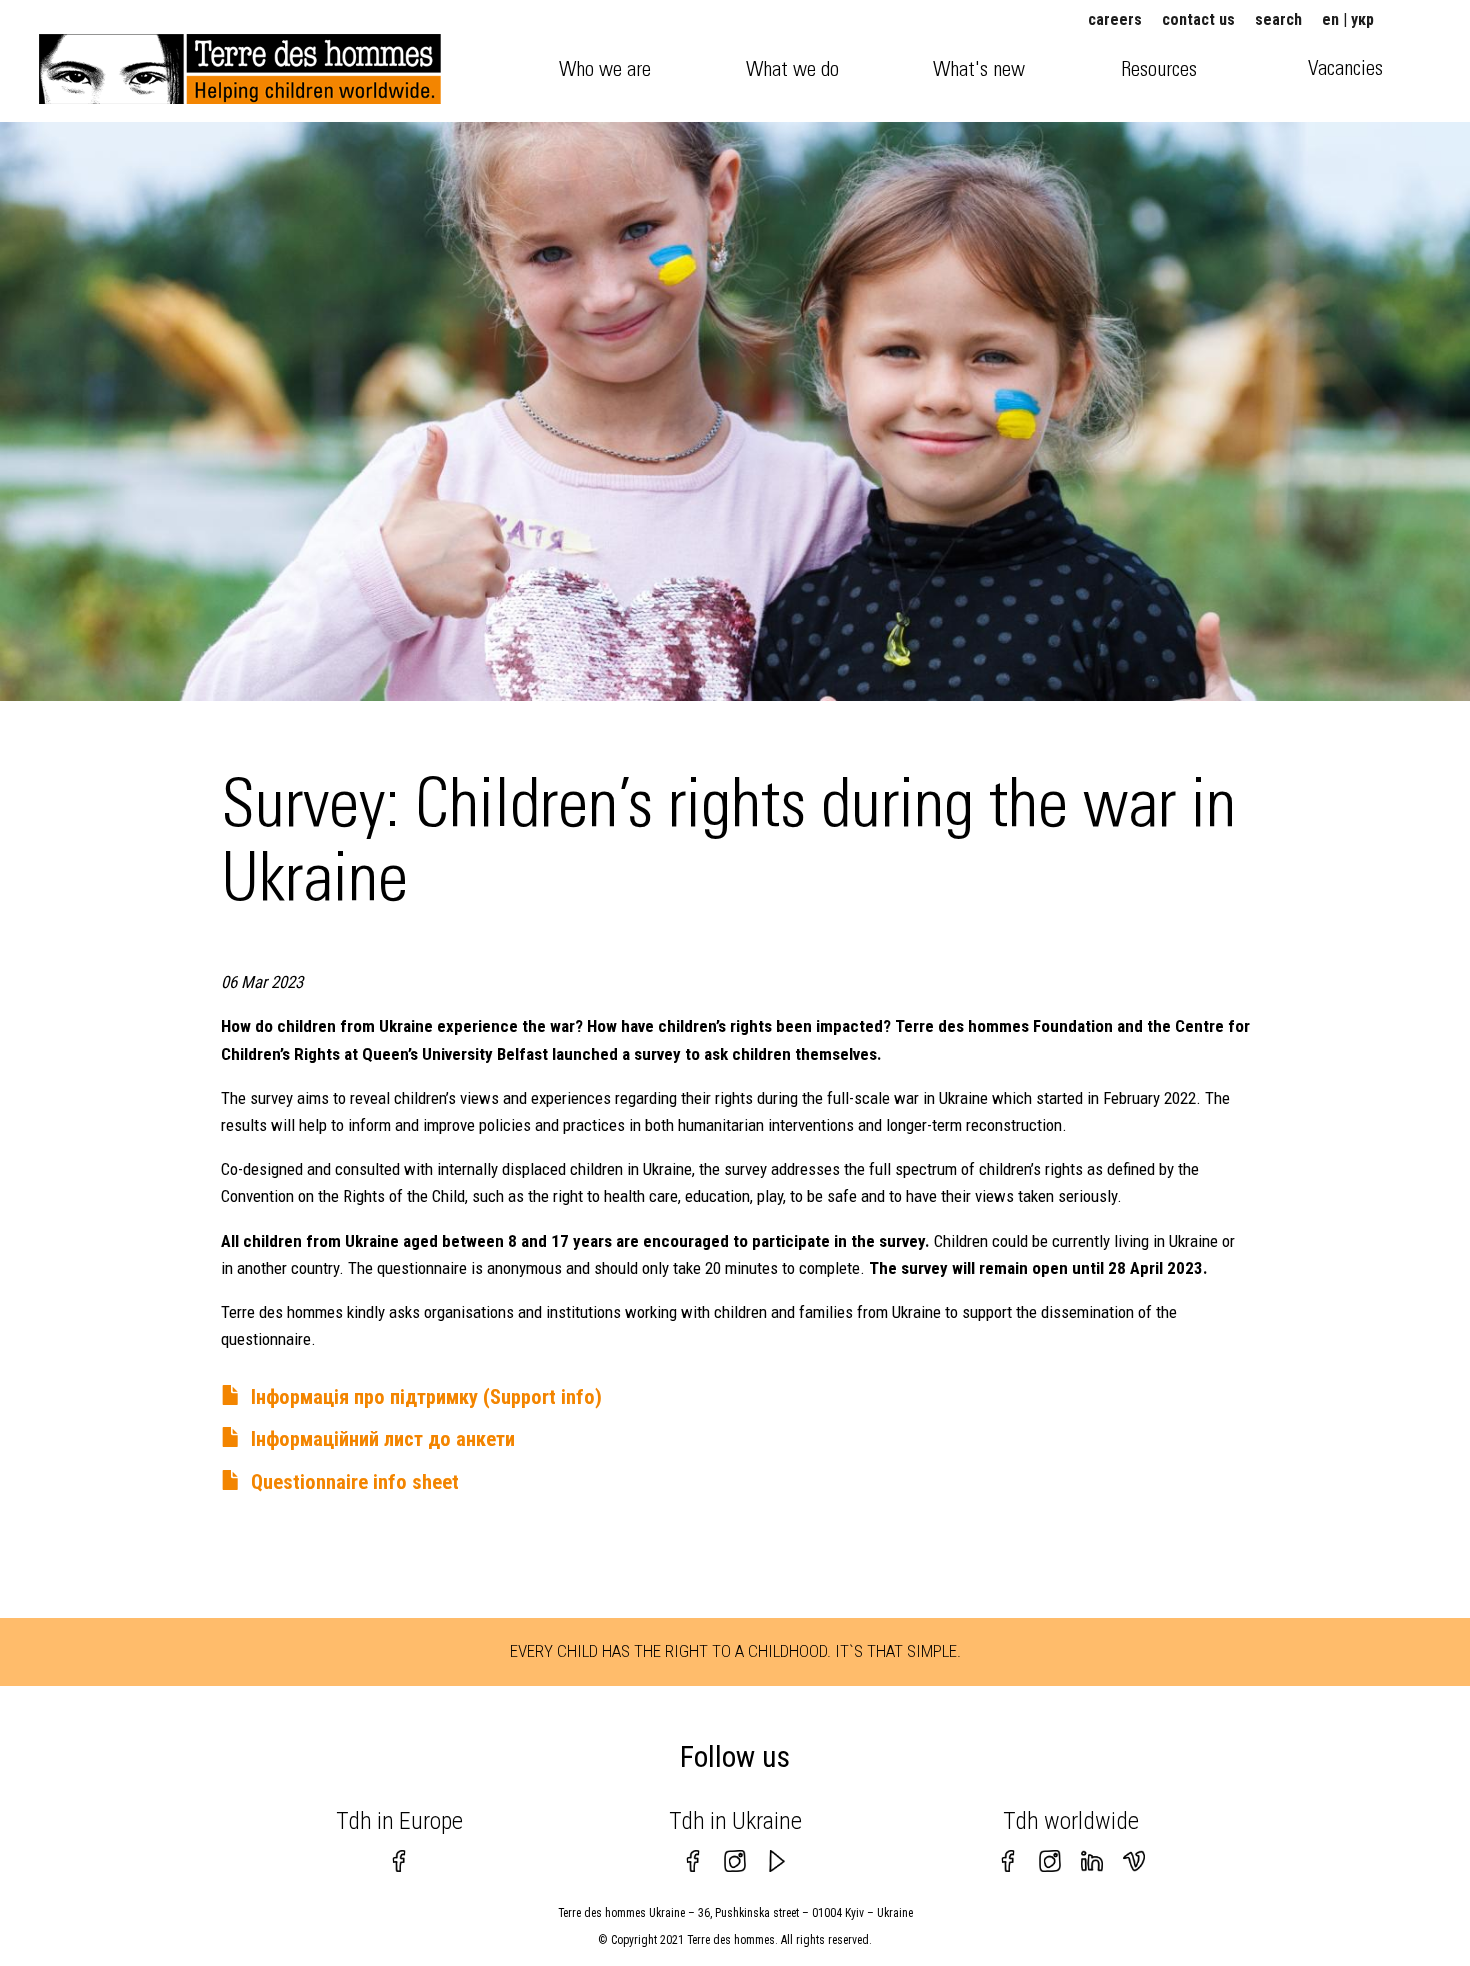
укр (1362, 19)
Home (77, 59)
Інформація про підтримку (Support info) (426, 1397)
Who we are (605, 69)
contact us (1198, 19)
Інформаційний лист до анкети (383, 1439)
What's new (979, 69)
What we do (792, 69)
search (1278, 19)
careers (1115, 19)
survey (657, 1054)
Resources (1159, 69)
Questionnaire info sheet (355, 1482)
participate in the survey (838, 1241)
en (1330, 19)
